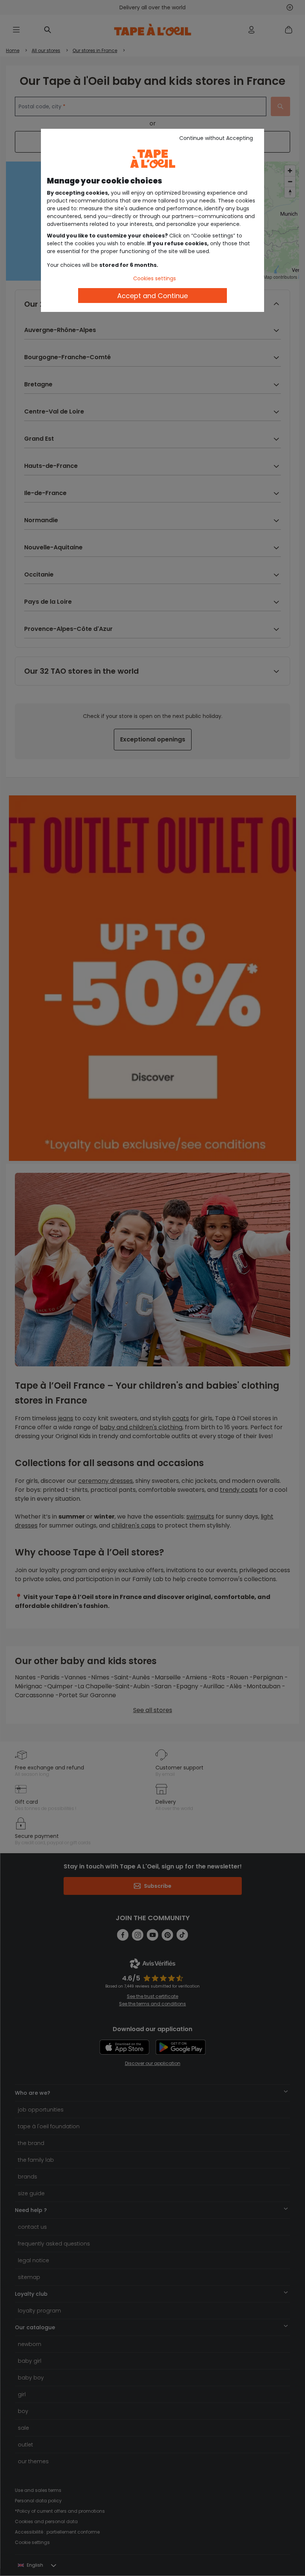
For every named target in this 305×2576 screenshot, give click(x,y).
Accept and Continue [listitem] (152, 296)
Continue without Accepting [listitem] (216, 138)
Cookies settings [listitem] (155, 278)
